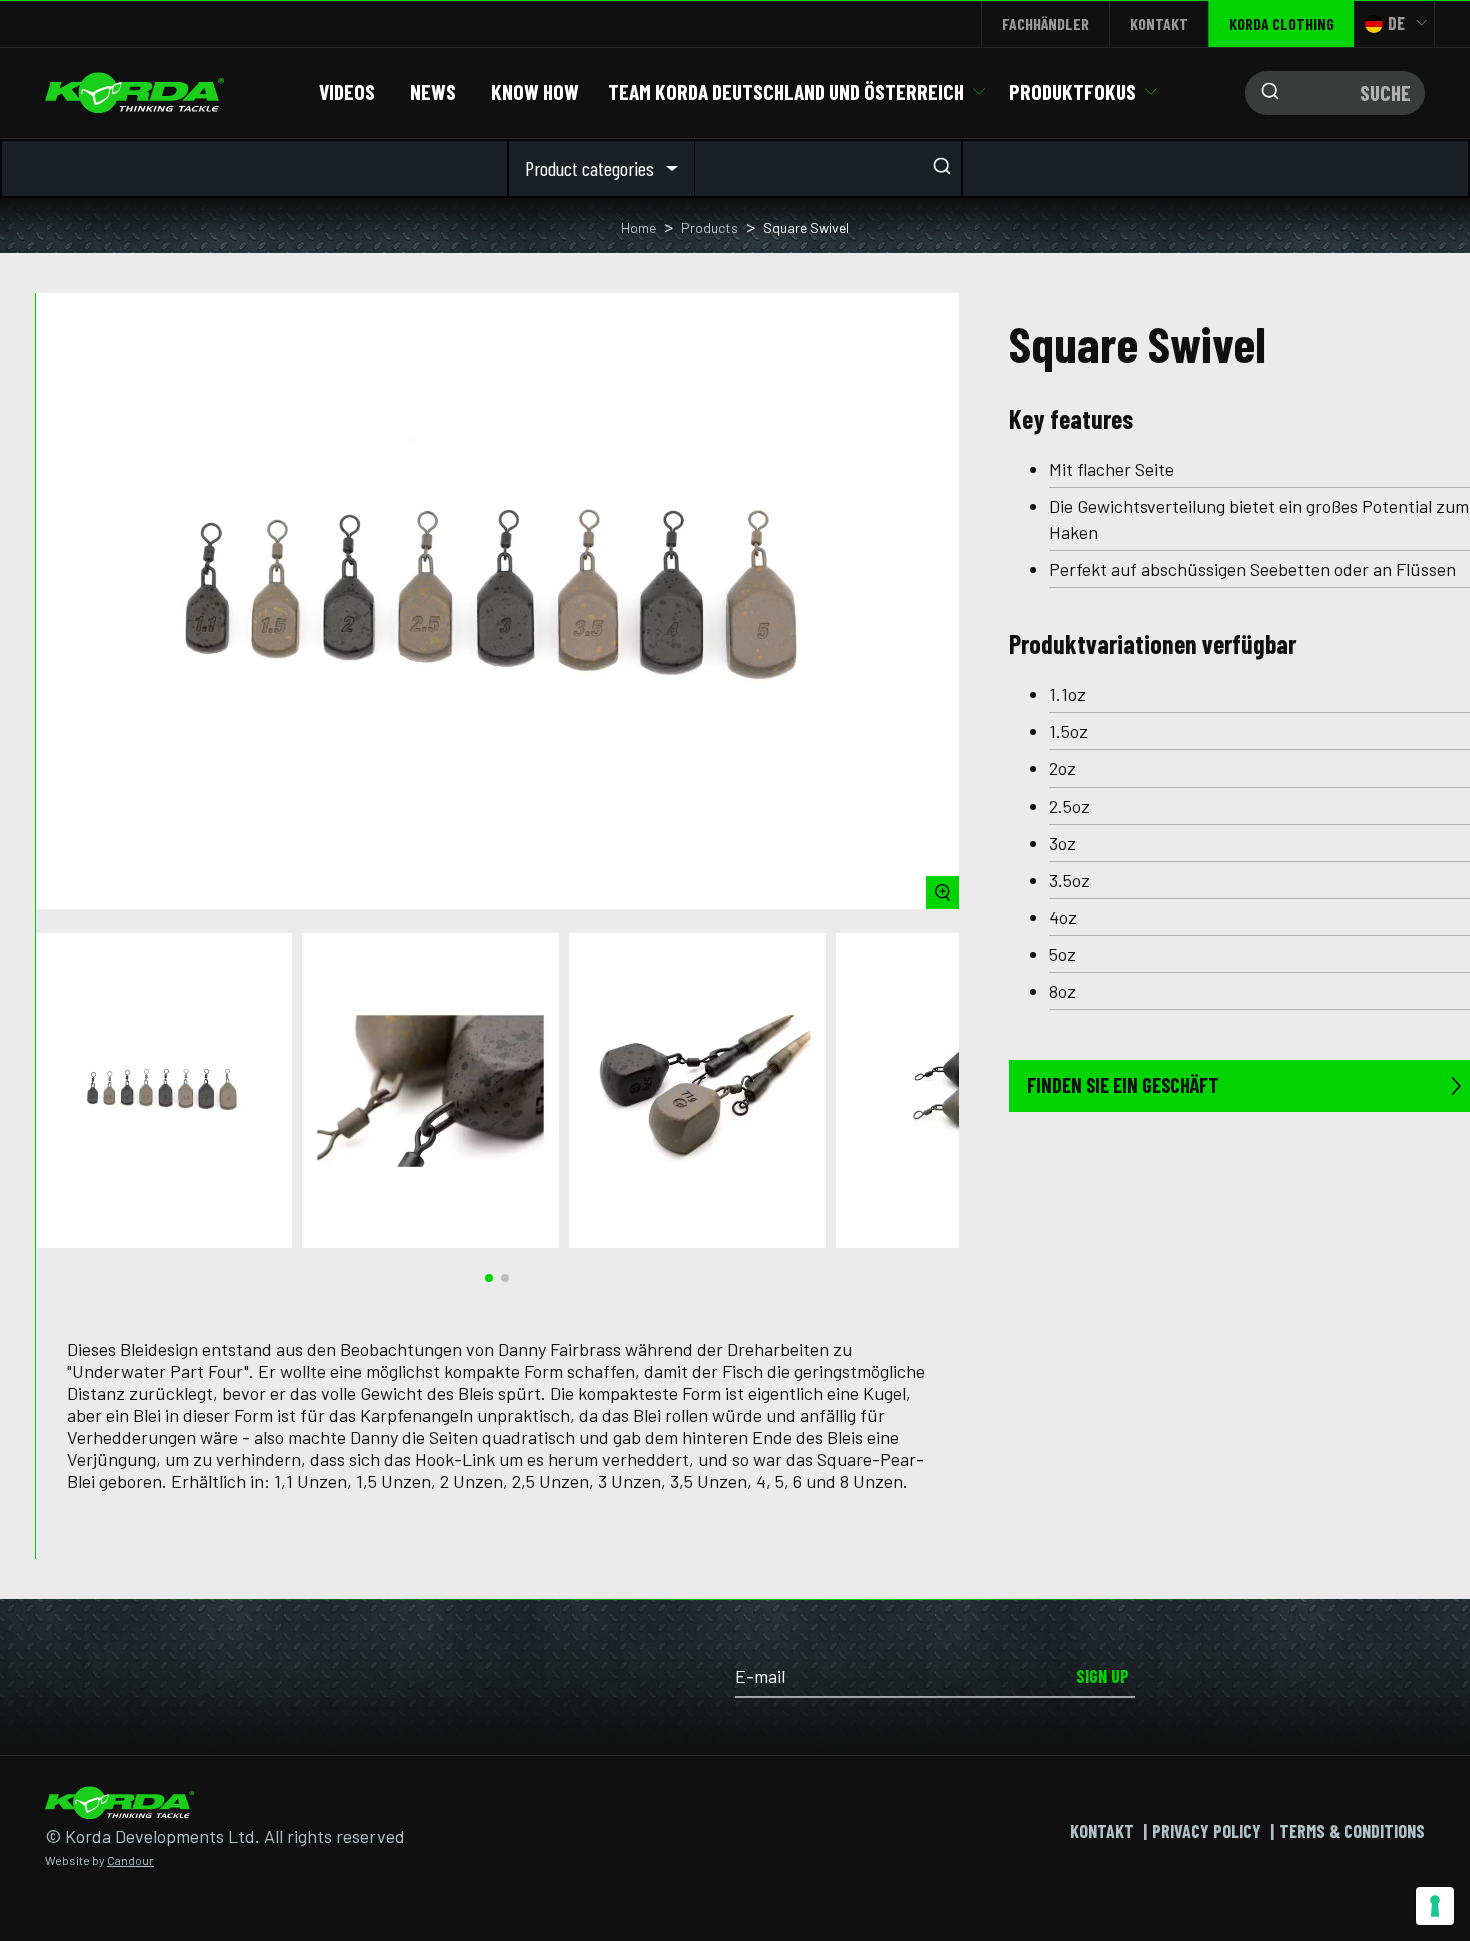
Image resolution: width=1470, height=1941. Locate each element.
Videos (347, 91)
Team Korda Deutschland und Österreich (786, 91)
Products (709, 227)
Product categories (589, 168)
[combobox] (1335, 93)
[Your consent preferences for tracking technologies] (1435, 1906)
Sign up (1102, 1676)
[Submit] (1265, 93)
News (433, 91)
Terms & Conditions (1352, 1831)
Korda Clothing (1281, 23)
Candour (130, 1860)
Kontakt (1159, 23)
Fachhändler (1045, 23)
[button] (489, 1278)
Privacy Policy (1206, 1831)
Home (638, 227)
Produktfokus (1072, 91)
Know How (535, 91)
